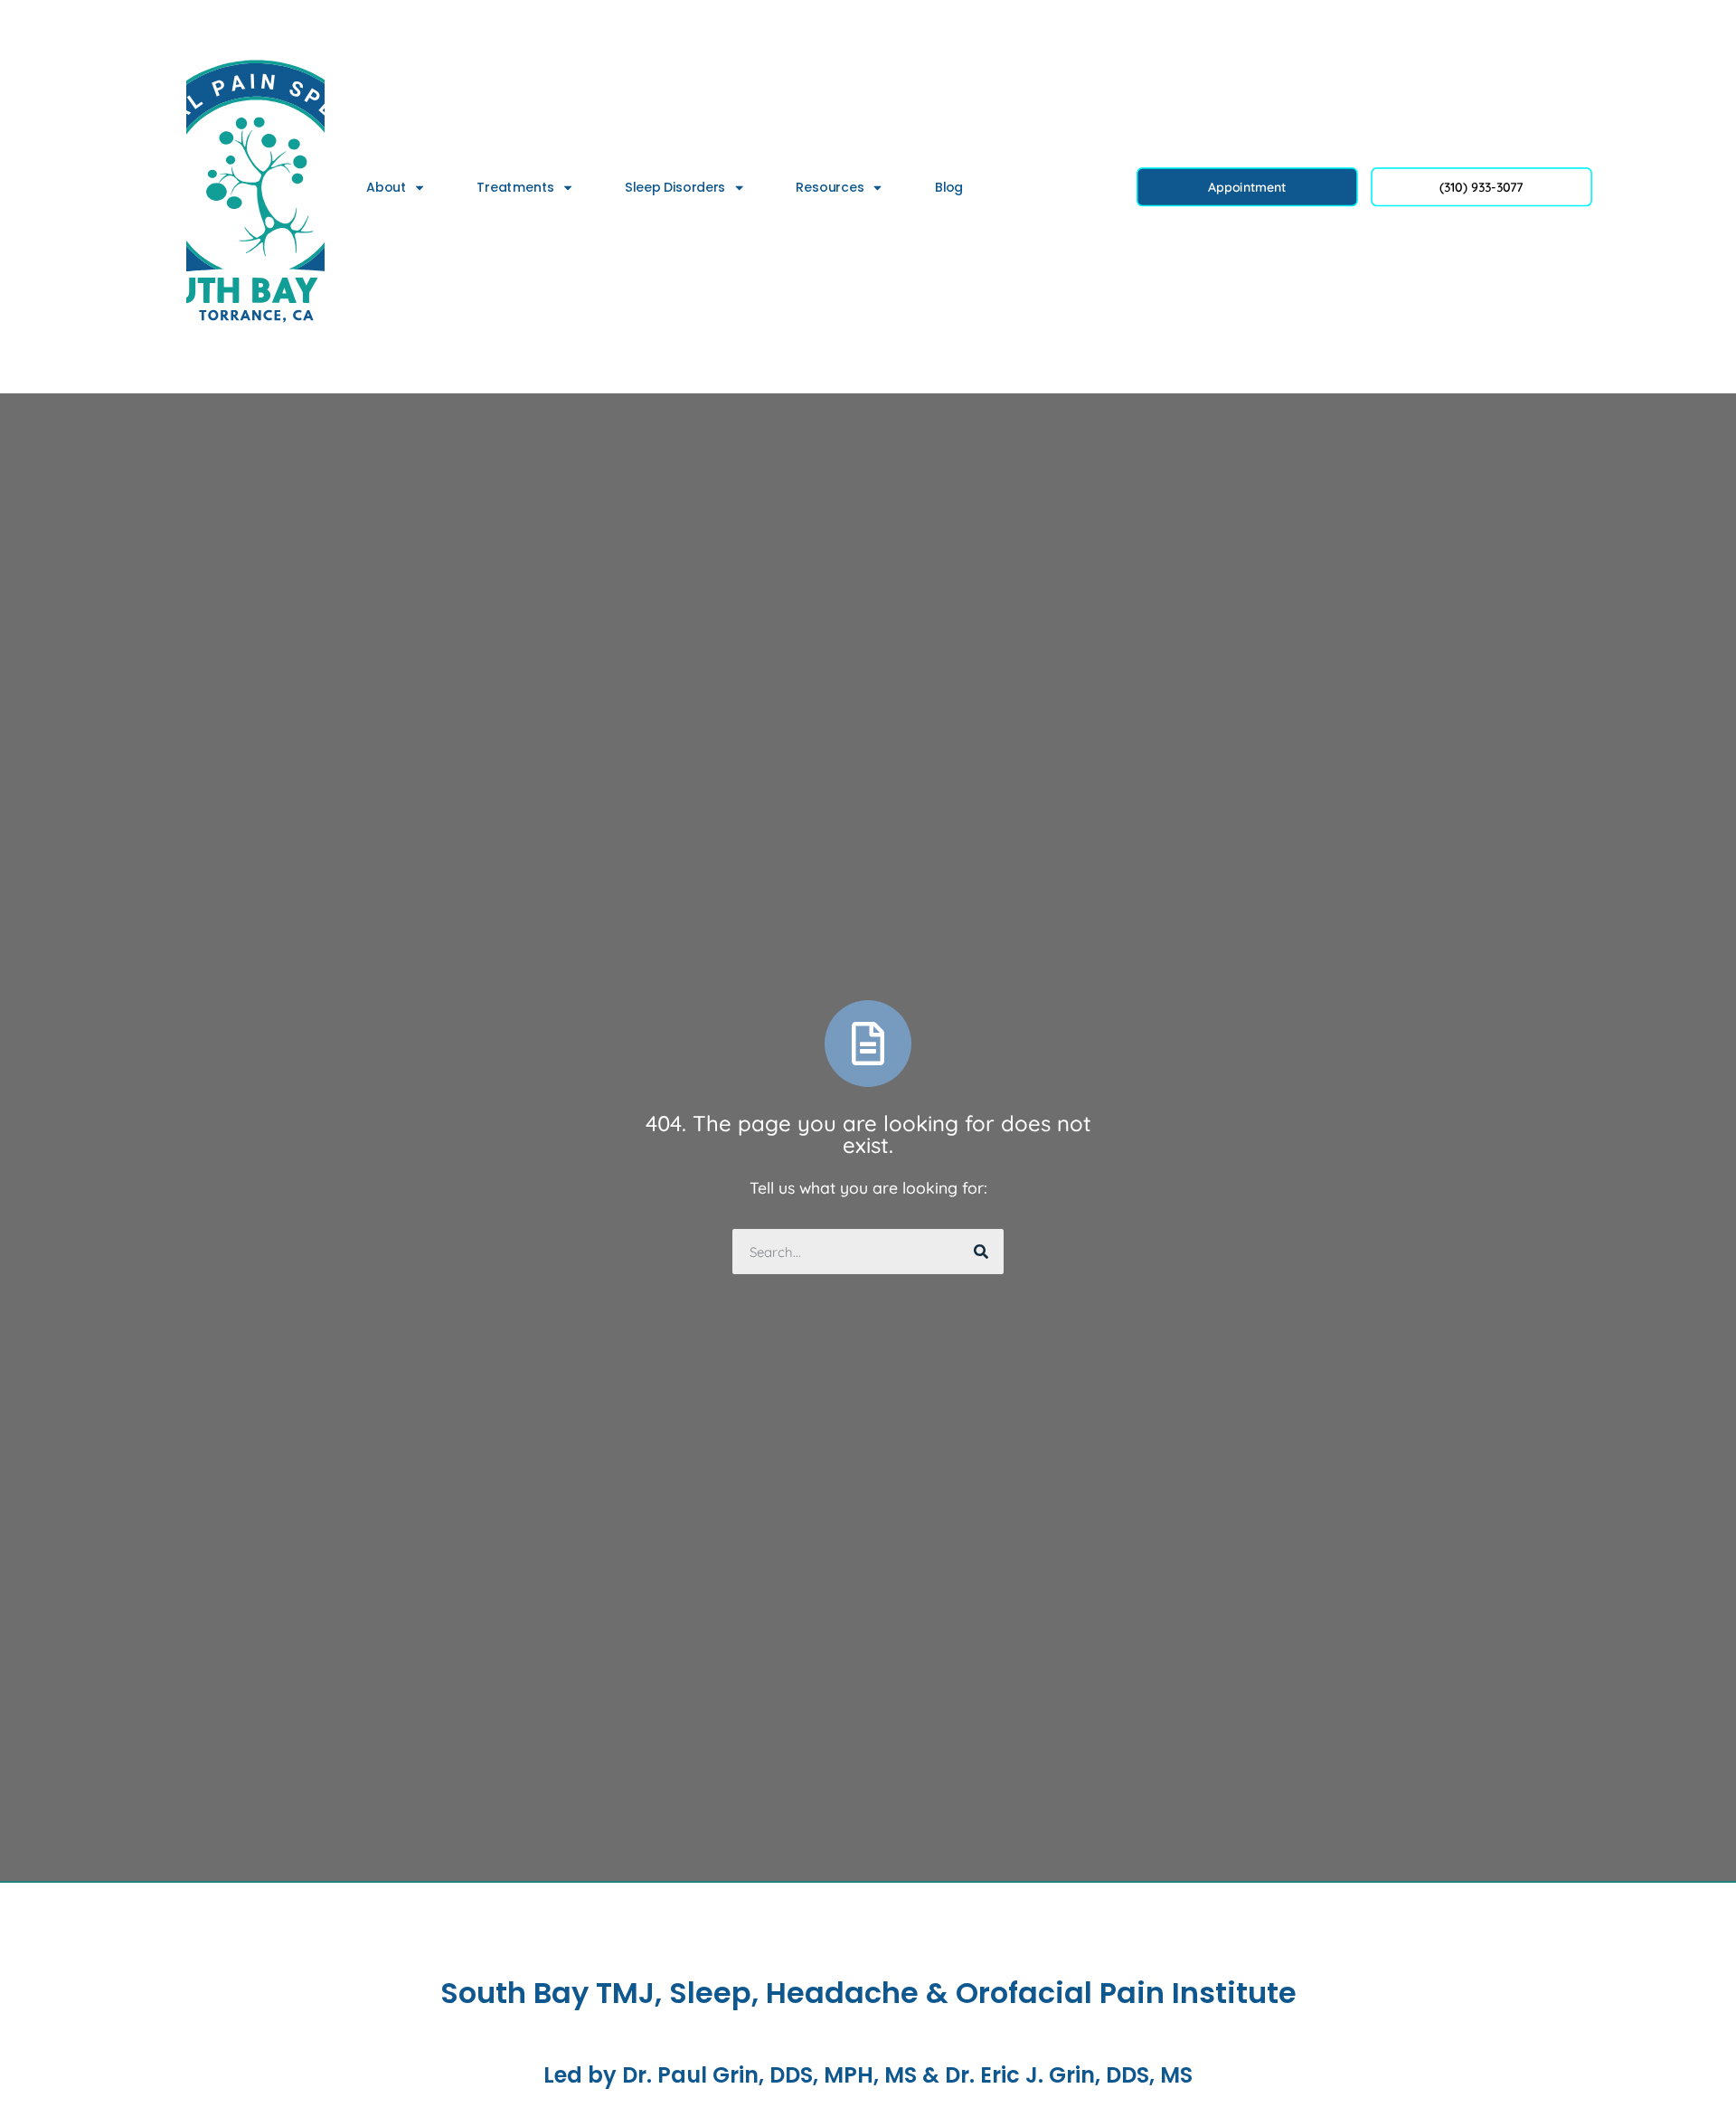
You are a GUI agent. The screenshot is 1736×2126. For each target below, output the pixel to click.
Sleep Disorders (675, 187)
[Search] (981, 1252)
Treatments (515, 187)
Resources (830, 187)
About (386, 187)
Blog (949, 187)
